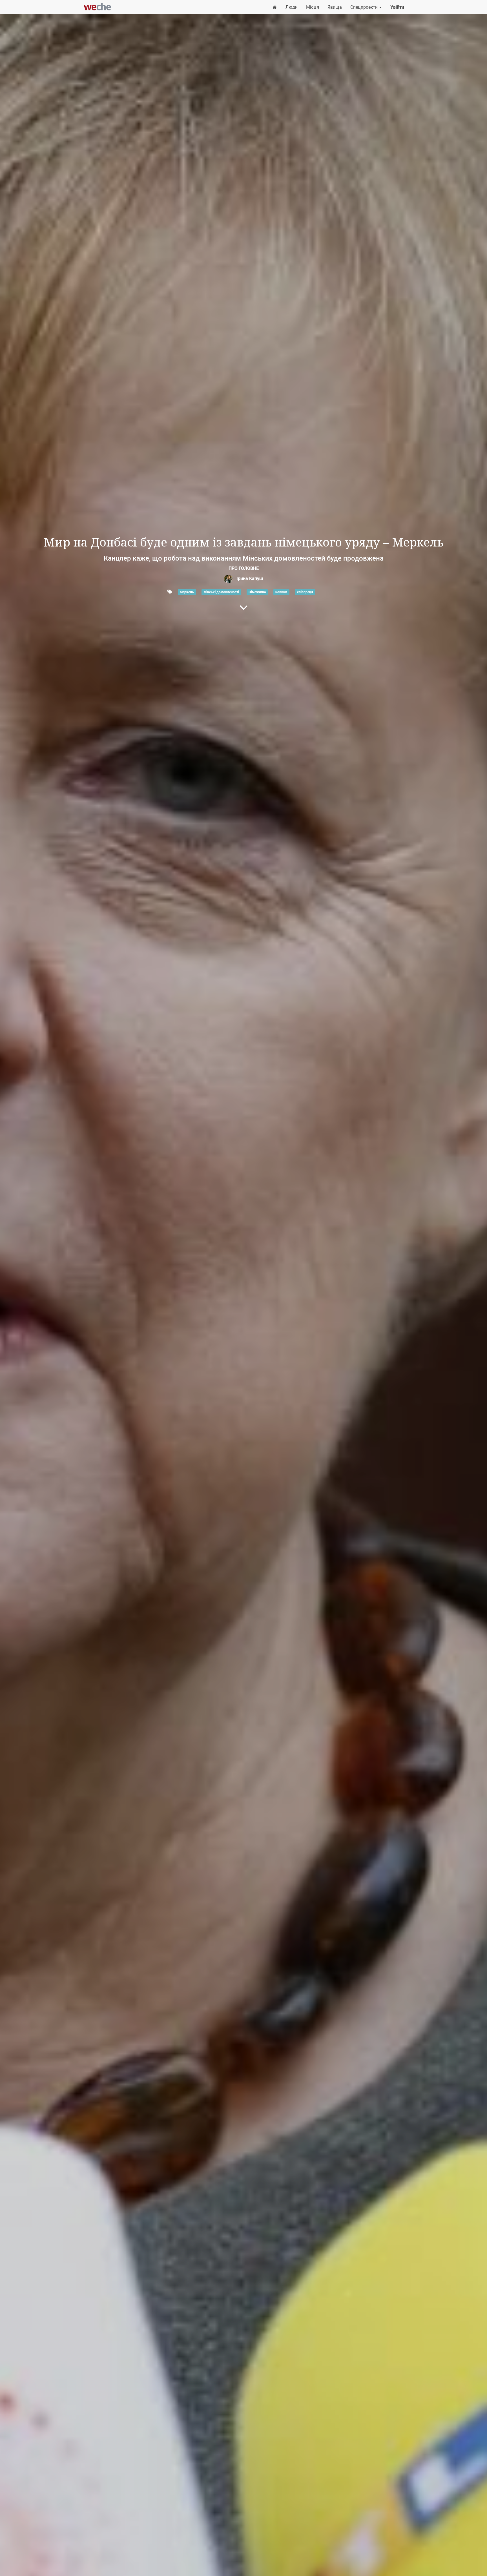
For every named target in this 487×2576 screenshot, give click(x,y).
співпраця (305, 592)
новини (281, 592)
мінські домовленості (221, 592)
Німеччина (257, 592)
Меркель (187, 592)
